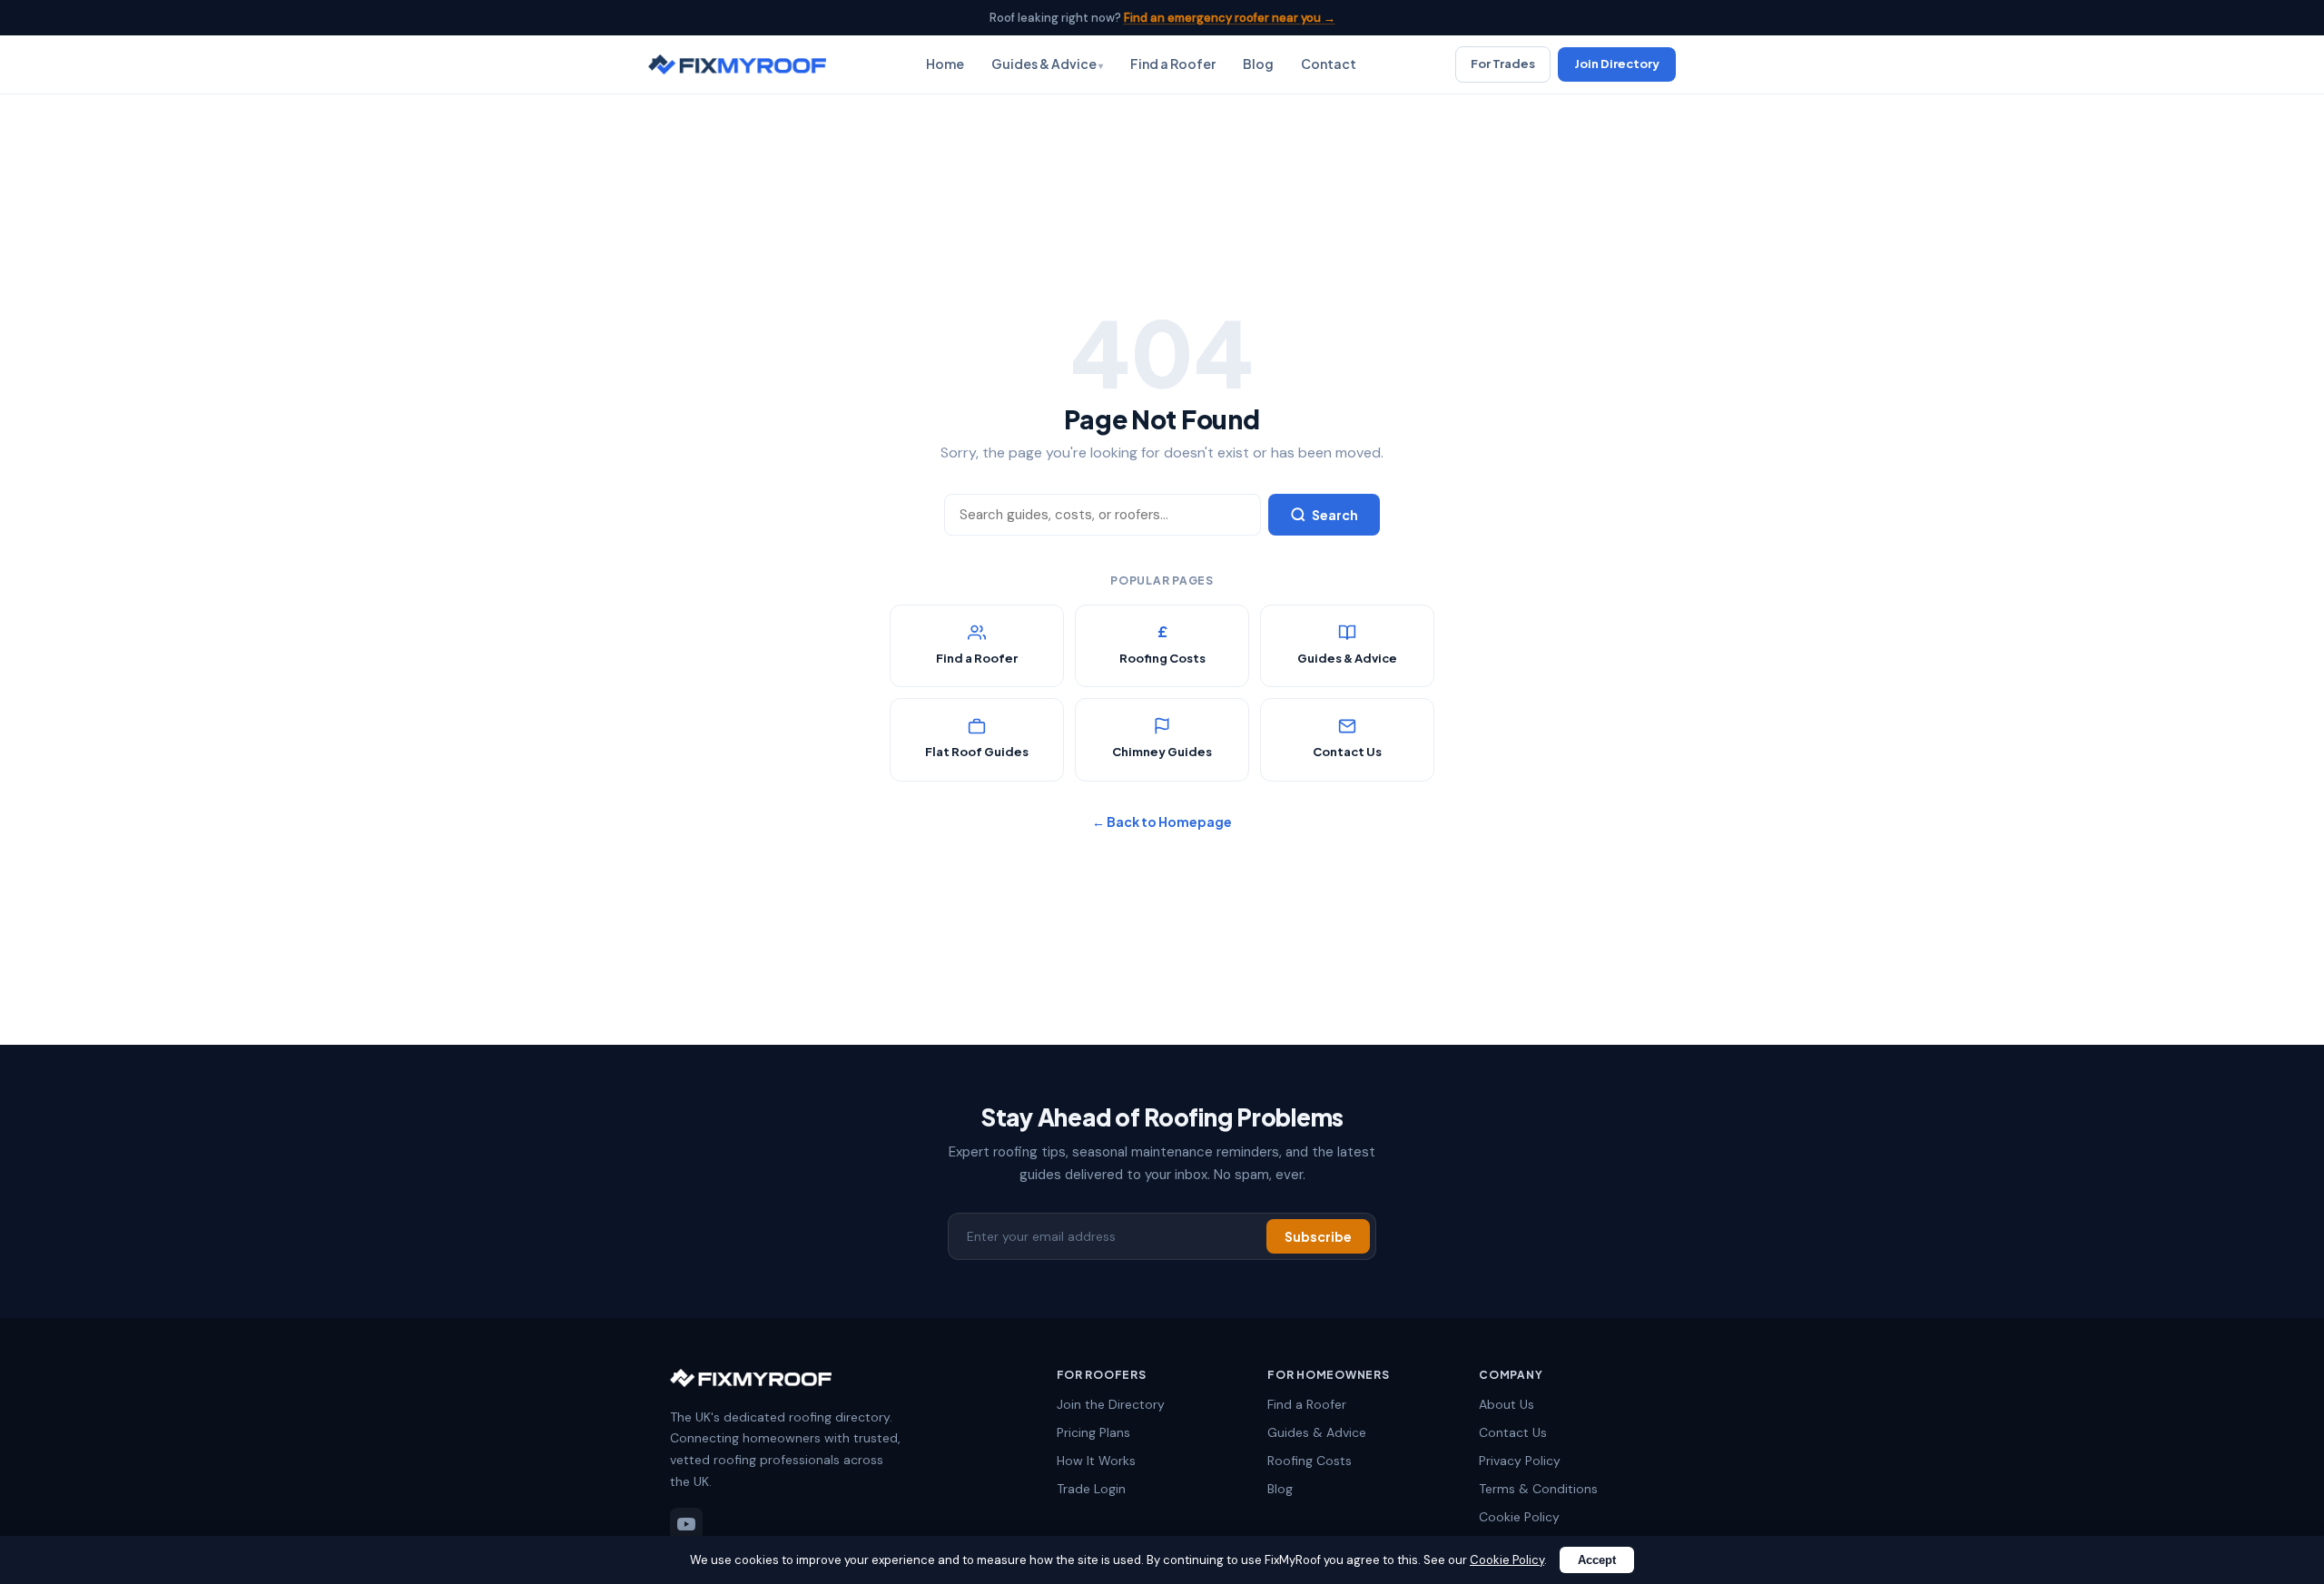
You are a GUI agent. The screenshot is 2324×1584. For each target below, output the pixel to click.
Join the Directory (1111, 1404)
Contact (1329, 64)
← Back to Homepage (1162, 822)
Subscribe (1318, 1236)
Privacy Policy (1520, 1461)
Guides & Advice (1044, 64)
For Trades (1503, 64)
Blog (1258, 64)
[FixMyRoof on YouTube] (686, 1524)
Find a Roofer (1173, 64)
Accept (1597, 1560)
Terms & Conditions (1538, 1489)
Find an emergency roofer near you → (1230, 18)
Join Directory (1617, 64)
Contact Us (1513, 1432)
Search (1335, 515)
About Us (1507, 1404)
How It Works (1096, 1461)
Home (945, 64)
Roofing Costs (1310, 1461)
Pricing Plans (1093, 1432)
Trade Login (1091, 1489)
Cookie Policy (1519, 1517)
